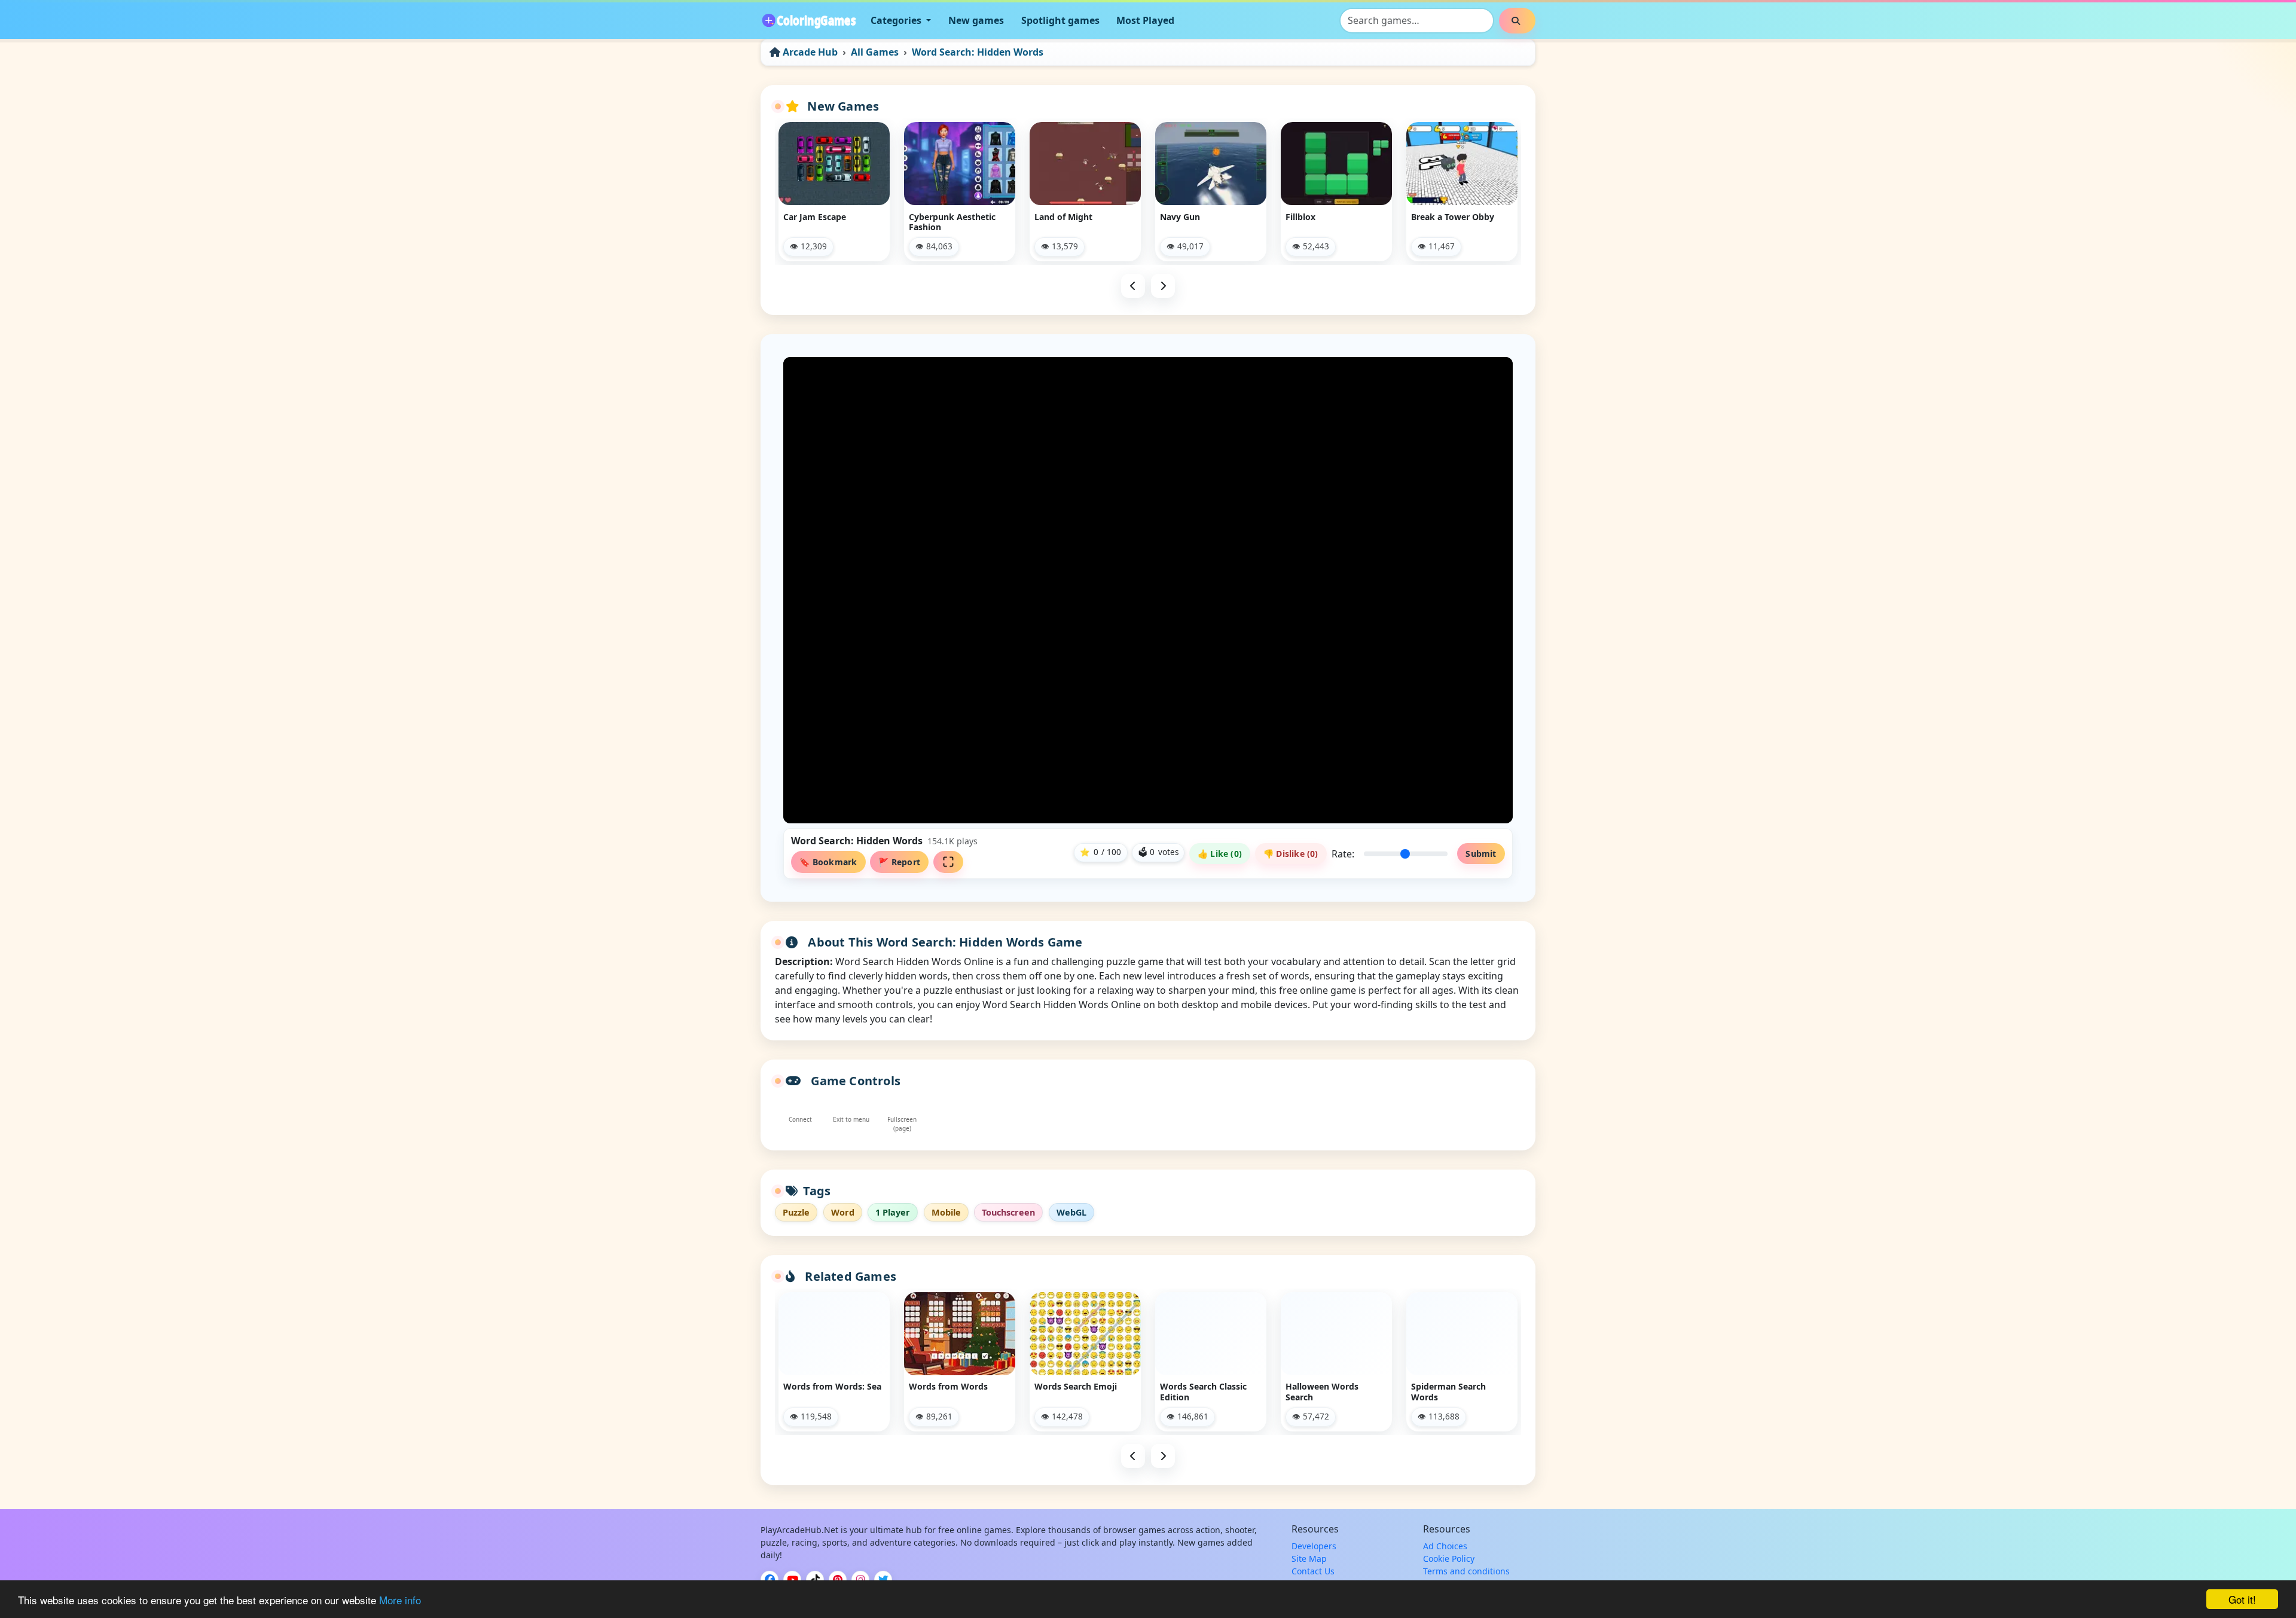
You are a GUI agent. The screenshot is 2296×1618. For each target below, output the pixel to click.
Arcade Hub (810, 52)
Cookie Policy (1449, 1559)
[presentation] (1133, 286)
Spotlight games (1060, 20)
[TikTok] (815, 1580)
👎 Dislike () (1291, 854)
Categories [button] (897, 20)
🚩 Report (899, 862)
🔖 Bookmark (828, 862)
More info (400, 1600)
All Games (875, 52)
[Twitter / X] (883, 1580)
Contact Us (1313, 1571)
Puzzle (796, 1212)
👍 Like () (1220, 854)
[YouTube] (792, 1580)
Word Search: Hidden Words (978, 52)
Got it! (2242, 1599)
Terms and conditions (1466, 1571)
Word (843, 1212)
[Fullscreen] (949, 862)
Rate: (1343, 854)
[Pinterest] (838, 1580)
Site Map (1309, 1559)
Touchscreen (1008, 1212)
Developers (1314, 1546)
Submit (1481, 854)
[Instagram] (860, 1580)
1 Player (893, 1212)
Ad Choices (1445, 1546)
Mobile (946, 1212)
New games (976, 20)
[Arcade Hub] (808, 20)
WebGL (1071, 1212)
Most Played (1145, 20)
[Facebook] (770, 1580)
